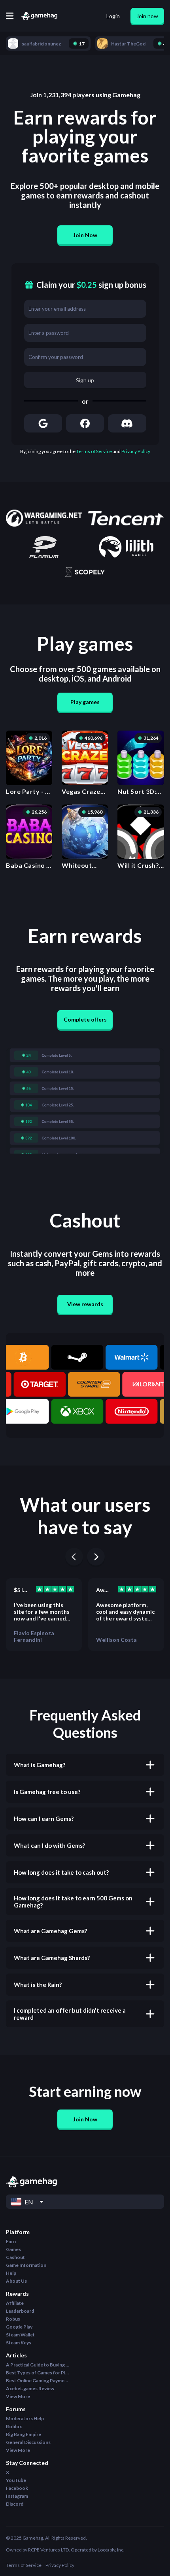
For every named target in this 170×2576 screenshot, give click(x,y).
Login (113, 16)
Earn (11, 2241)
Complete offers (85, 1019)
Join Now (85, 235)
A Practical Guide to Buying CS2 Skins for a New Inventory (38, 2365)
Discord (15, 2504)
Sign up (85, 380)
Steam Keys (19, 2343)
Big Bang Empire (24, 2434)
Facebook (17, 2488)
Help (11, 2273)
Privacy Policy (136, 451)
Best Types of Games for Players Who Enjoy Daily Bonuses (38, 2373)
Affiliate (15, 2303)
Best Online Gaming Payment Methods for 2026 (38, 2381)
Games (13, 2249)
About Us (16, 2281)
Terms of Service (94, 451)
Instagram (17, 2496)
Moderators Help (25, 2418)
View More (18, 2396)
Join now (147, 16)
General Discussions (28, 2442)
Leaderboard (20, 2311)
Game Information (26, 2265)
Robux (13, 2319)
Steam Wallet (20, 2335)
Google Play (19, 2327)
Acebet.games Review (30, 2388)
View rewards (85, 1304)
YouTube (16, 2480)
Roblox (14, 2426)
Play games (85, 702)
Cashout (15, 2257)
